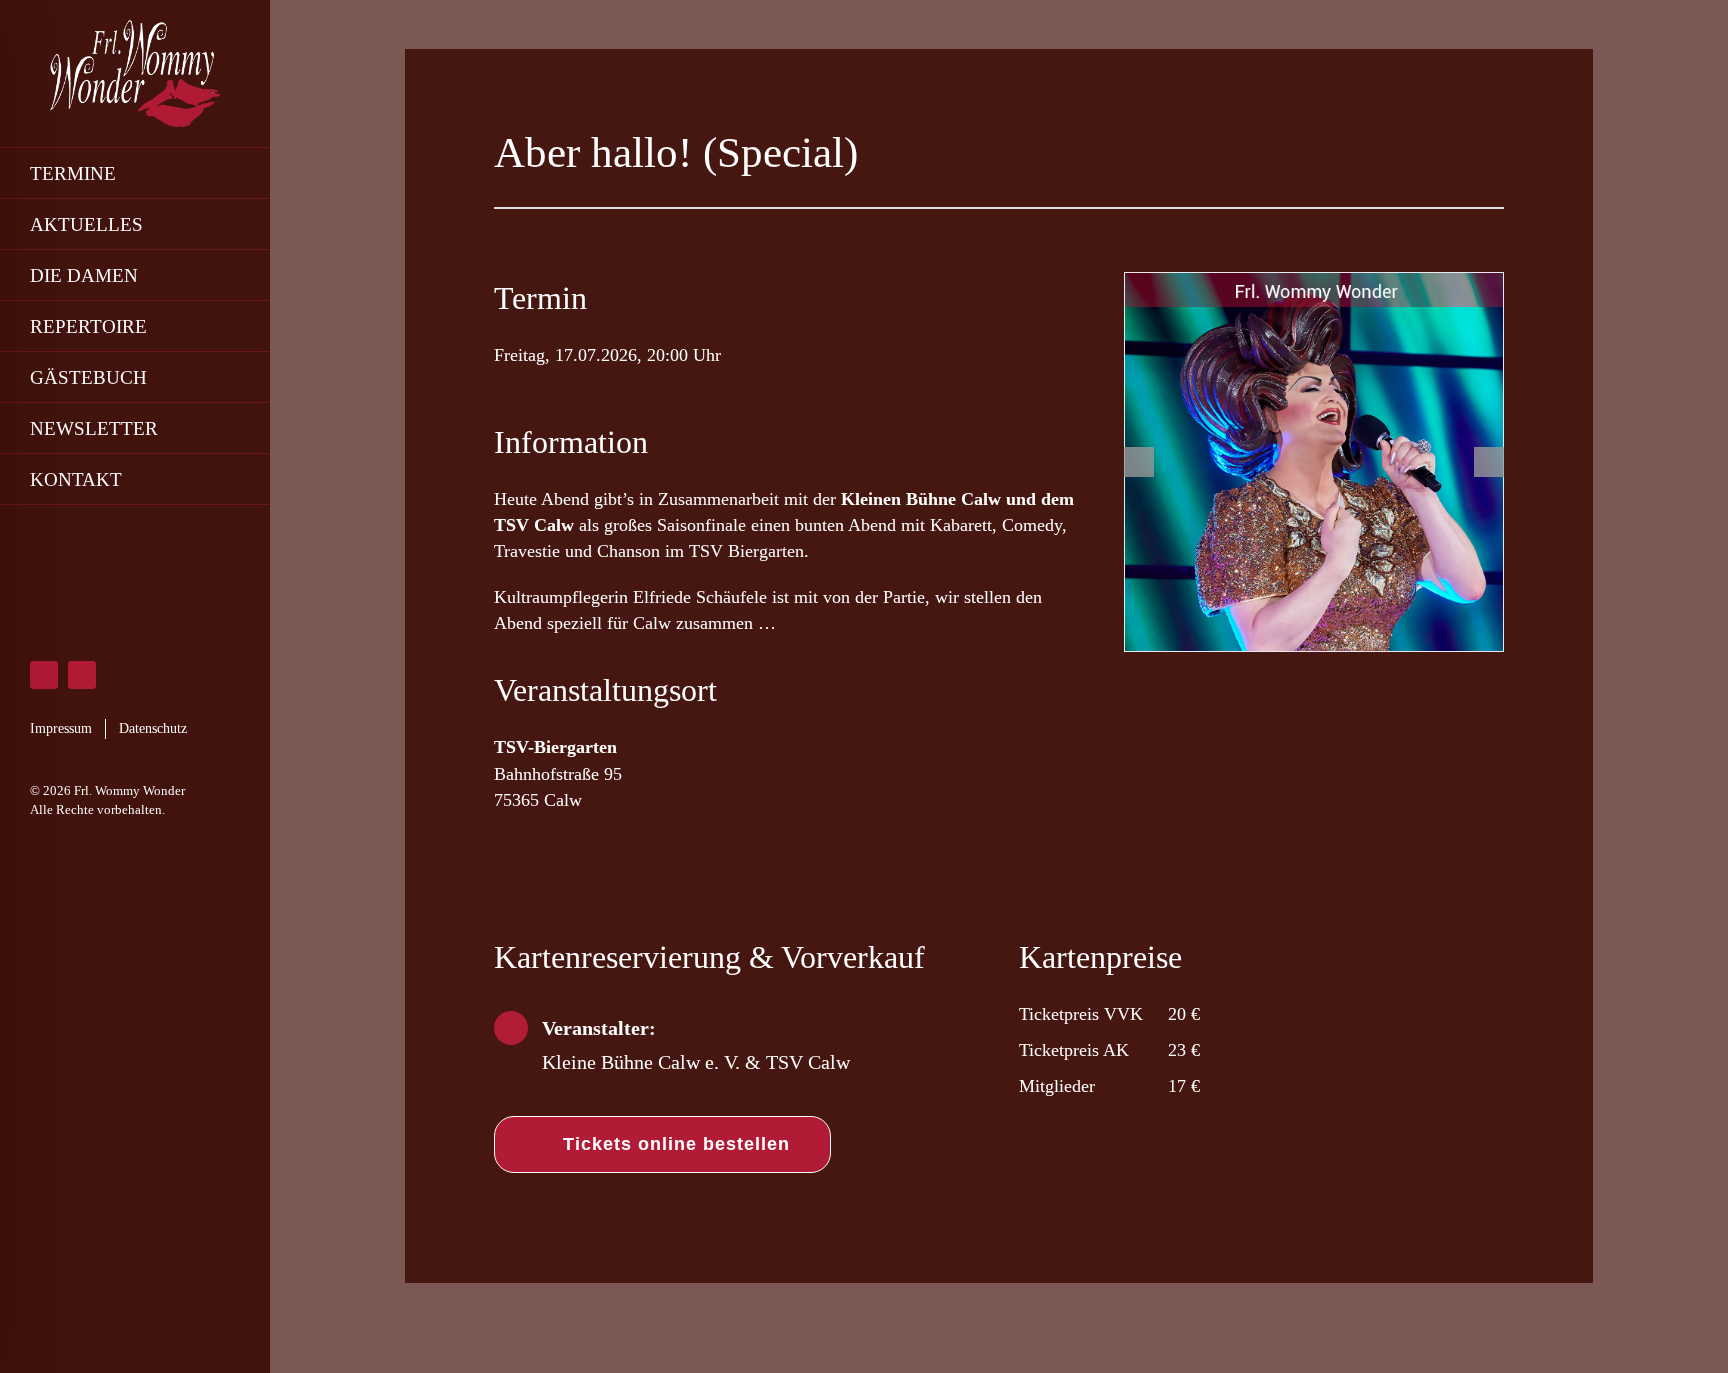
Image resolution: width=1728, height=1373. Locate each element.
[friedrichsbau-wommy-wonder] (1314, 462)
